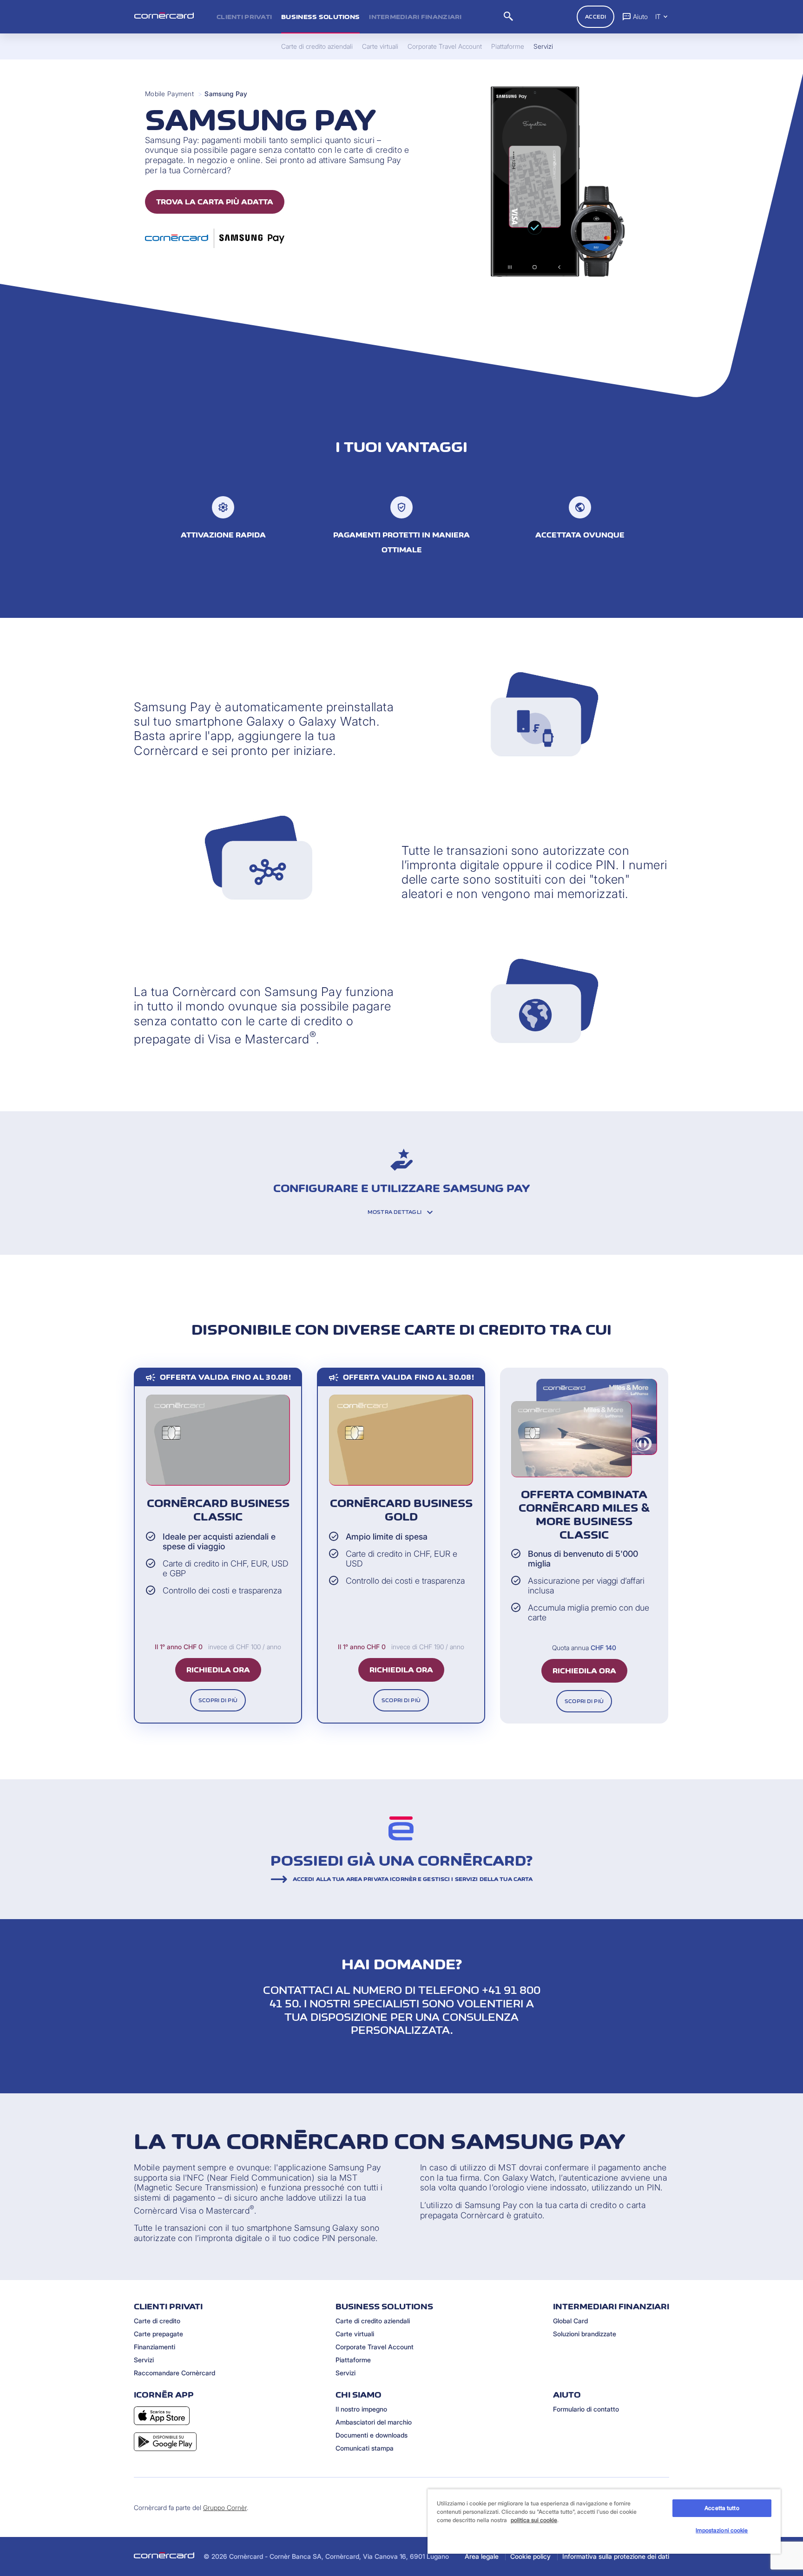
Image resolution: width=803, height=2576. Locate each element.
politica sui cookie (534, 2520)
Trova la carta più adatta (215, 202)
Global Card (570, 2321)
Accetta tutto (722, 2508)
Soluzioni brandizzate (585, 2334)
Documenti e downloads (372, 2435)
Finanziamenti (155, 2347)
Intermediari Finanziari (415, 17)
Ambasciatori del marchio (374, 2422)
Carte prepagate (158, 2334)
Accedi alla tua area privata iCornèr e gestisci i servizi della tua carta (413, 1879)
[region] (604, 2521)
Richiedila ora (218, 1670)
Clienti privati (244, 17)
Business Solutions (320, 17)
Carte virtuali (355, 2334)
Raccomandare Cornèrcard (174, 2373)
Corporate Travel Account (375, 2347)
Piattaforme (353, 2360)
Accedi (596, 17)
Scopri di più (218, 1700)
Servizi (144, 2360)
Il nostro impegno (361, 2409)
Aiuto (640, 16)
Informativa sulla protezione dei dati (616, 2556)
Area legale (482, 2556)
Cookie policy (530, 2556)
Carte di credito (157, 2321)
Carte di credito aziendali (373, 2321)
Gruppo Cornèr (225, 2507)
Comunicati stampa (365, 2448)
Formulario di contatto (586, 2409)
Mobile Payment (169, 94)
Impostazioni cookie (722, 2530)
